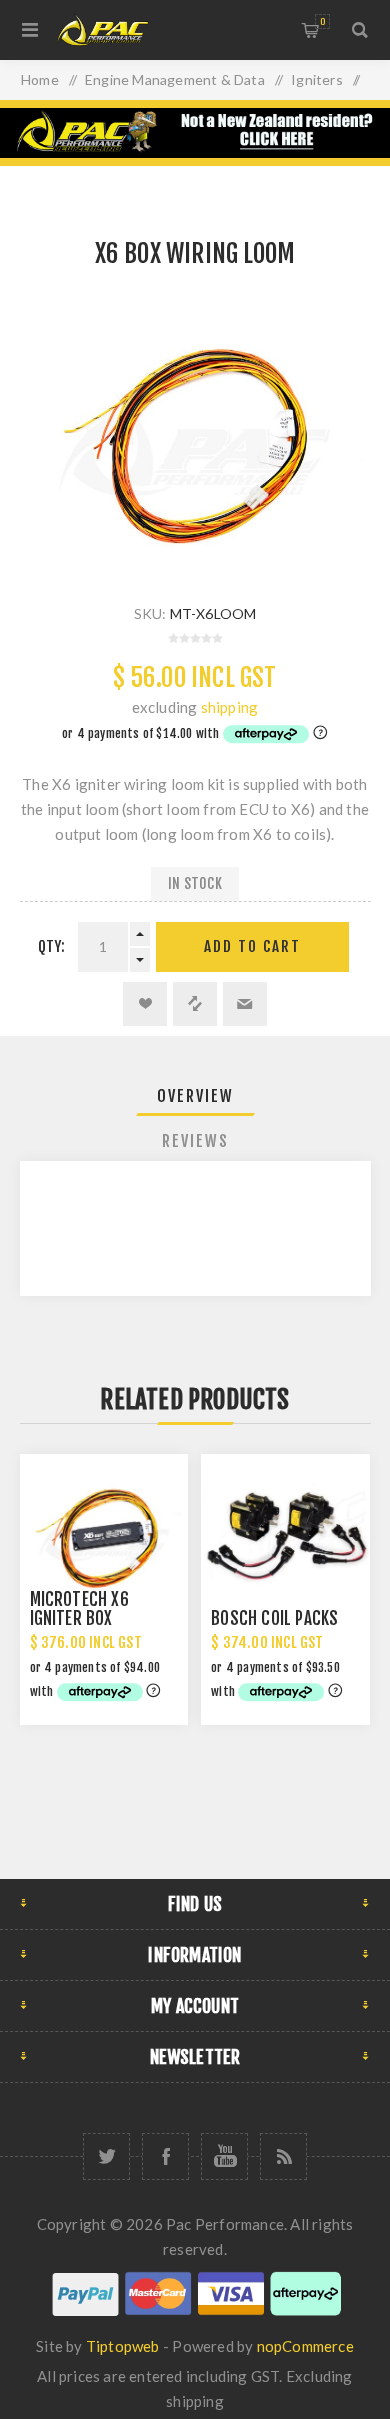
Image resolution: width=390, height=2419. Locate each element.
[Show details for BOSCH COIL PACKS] (285, 1538)
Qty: (52, 946)
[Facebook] (165, 2156)
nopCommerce (305, 2346)
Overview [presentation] (195, 1096)
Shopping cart (322, 21)
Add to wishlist (145, 1004)
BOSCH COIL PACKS (274, 1618)
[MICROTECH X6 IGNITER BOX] (104, 1538)
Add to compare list (195, 1004)
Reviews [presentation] (195, 1141)
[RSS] (283, 2156)
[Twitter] (106, 2156)
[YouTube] (224, 2156)
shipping (230, 707)
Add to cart (252, 946)
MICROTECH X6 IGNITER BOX (79, 1609)
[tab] (195, 1096)
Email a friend (245, 1004)
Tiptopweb (123, 2346)
